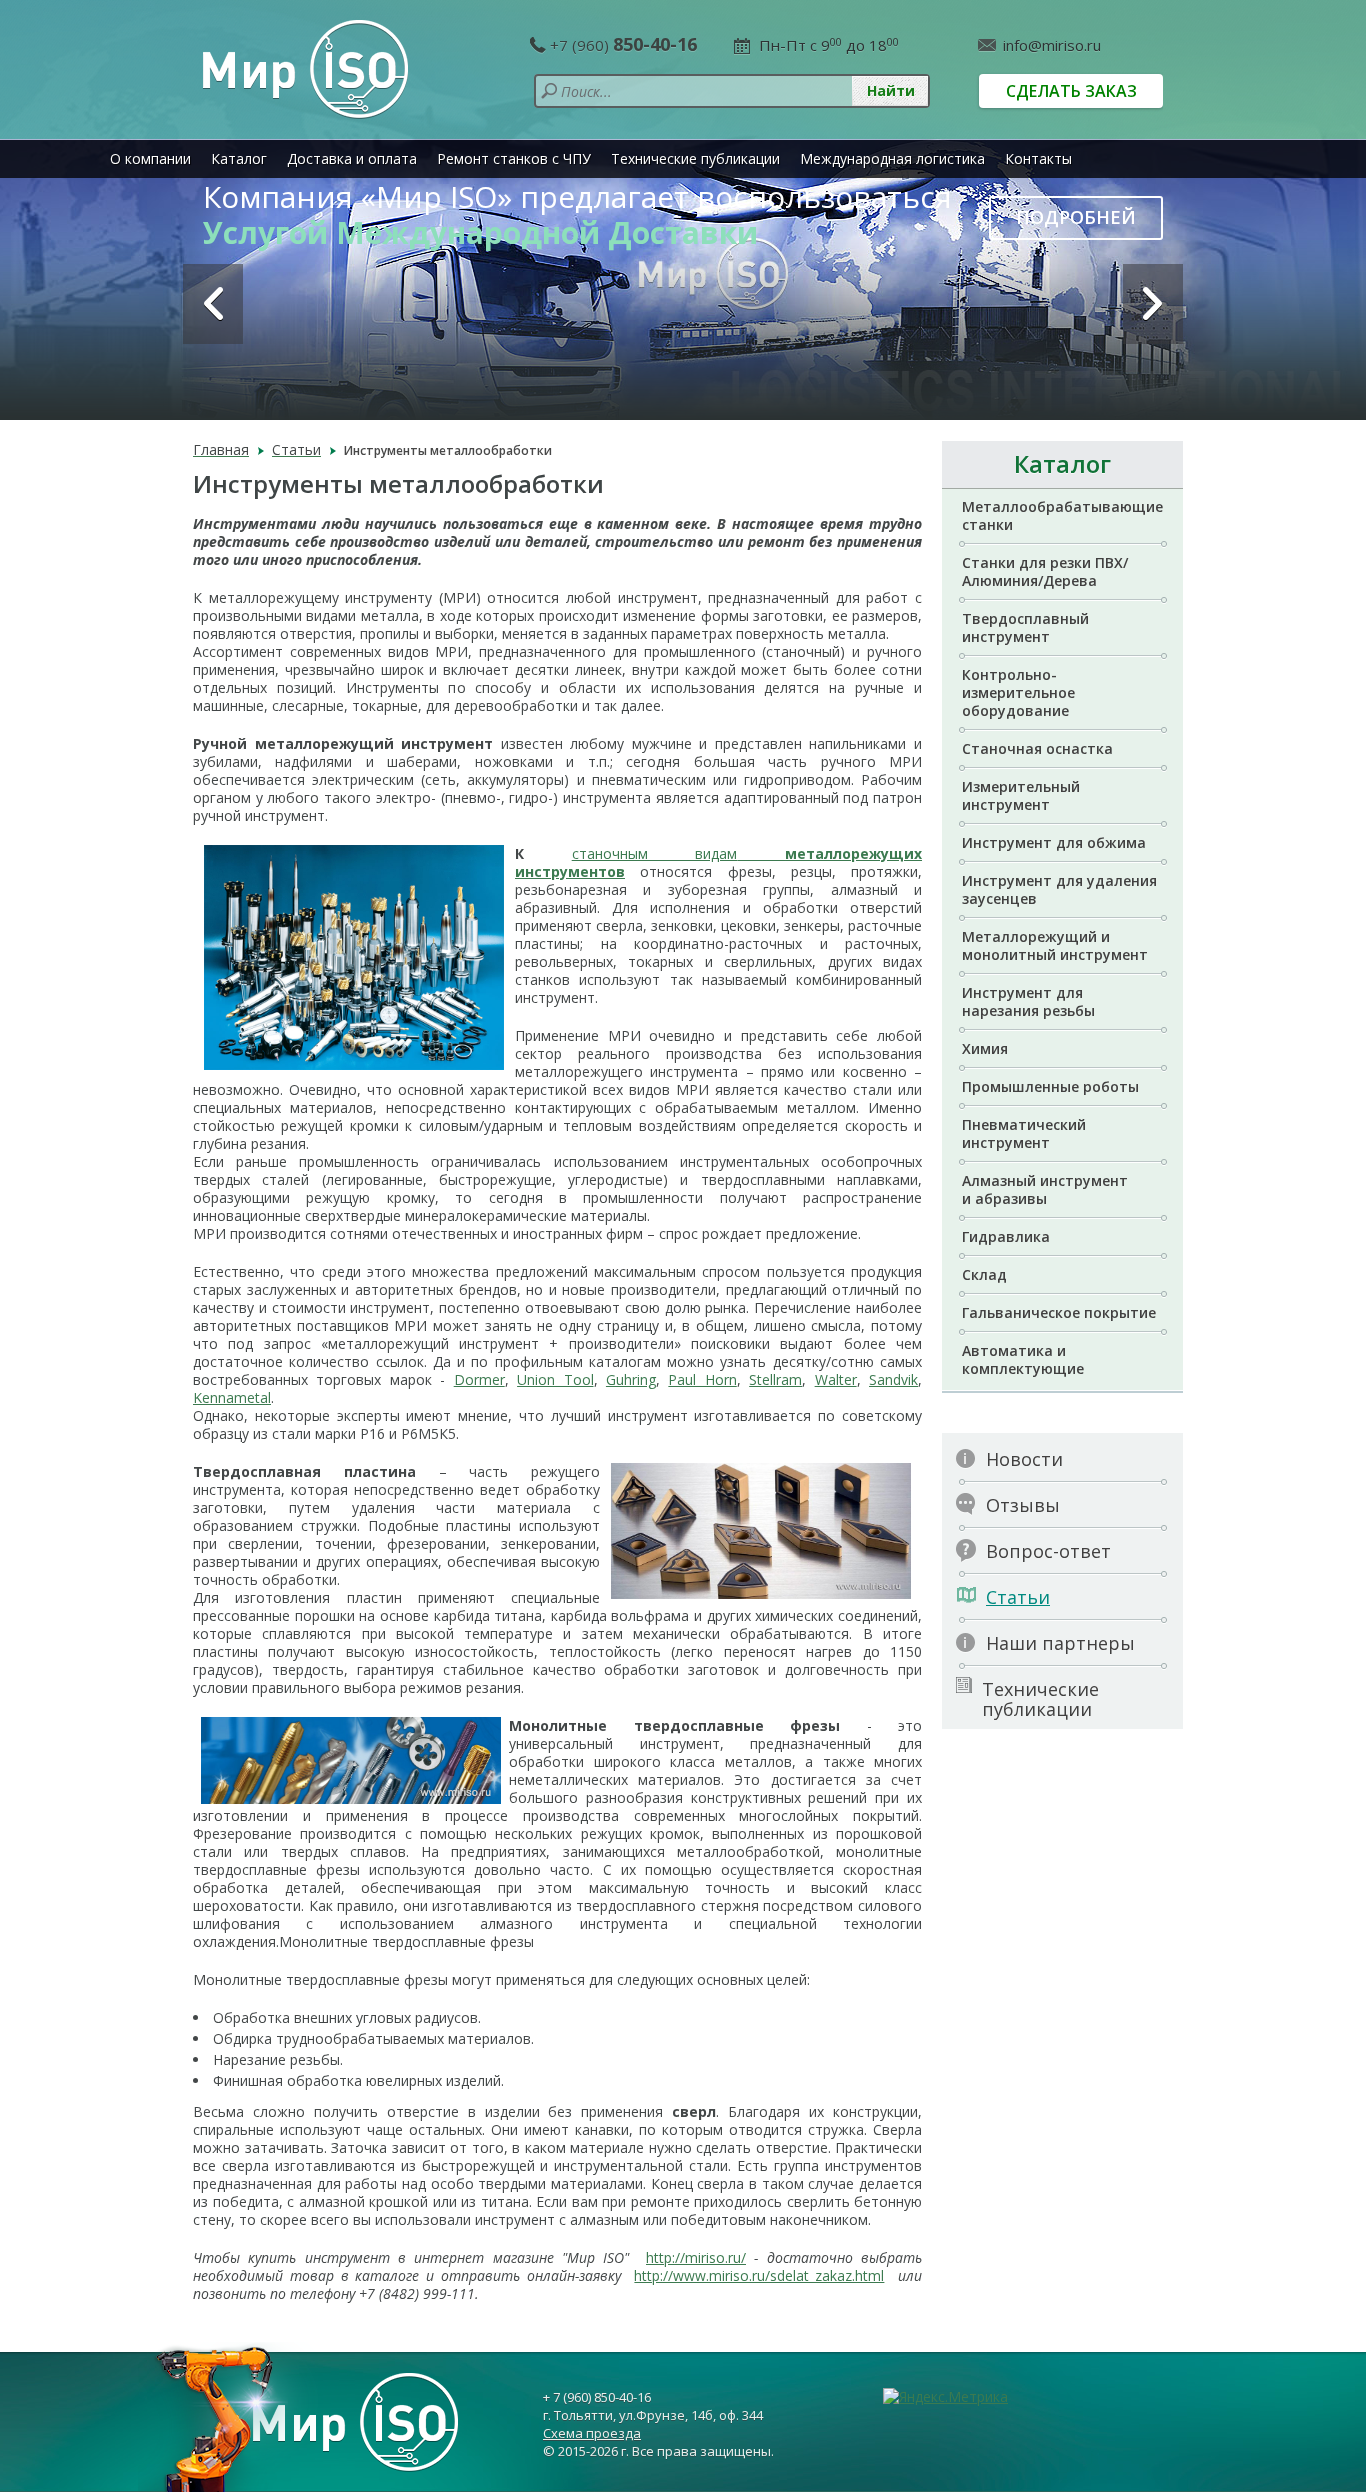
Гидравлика (1006, 1236)
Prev (213, 304)
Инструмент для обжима (1054, 842)
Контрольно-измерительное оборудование (1018, 692)
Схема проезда (592, 2433)
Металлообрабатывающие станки (1062, 515)
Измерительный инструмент (1021, 795)
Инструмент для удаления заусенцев (1059, 889)
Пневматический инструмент (1024, 1133)
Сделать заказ (1071, 91)
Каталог (239, 158)
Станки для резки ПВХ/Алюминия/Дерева (1045, 571)
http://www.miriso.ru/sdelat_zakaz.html (759, 2275)
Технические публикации (695, 158)
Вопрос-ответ (1048, 1551)
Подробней (1076, 217)
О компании (150, 158)
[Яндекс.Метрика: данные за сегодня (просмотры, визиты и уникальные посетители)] (945, 2397)
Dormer (479, 1379)
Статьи (1018, 1597)
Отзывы (1023, 1505)
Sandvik (893, 1379)
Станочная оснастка (1037, 748)
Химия (985, 1048)
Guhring (631, 1379)
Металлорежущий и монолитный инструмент (1055, 945)
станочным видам (655, 853)
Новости (1024, 1459)
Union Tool (555, 1379)
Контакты (1038, 158)
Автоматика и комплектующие (1023, 1359)
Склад (984, 1274)
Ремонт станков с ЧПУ (514, 158)
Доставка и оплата (352, 158)
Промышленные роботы (1050, 1086)
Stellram (775, 1379)
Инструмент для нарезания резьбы (1028, 1001)
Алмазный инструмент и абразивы (1045, 1189)
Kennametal (232, 1397)
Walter (836, 1379)
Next (1153, 304)
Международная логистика (892, 158)
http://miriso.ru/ (696, 2257)
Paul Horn (702, 1379)
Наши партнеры (1060, 1643)
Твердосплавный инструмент (1025, 627)
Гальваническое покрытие (1059, 1312)
